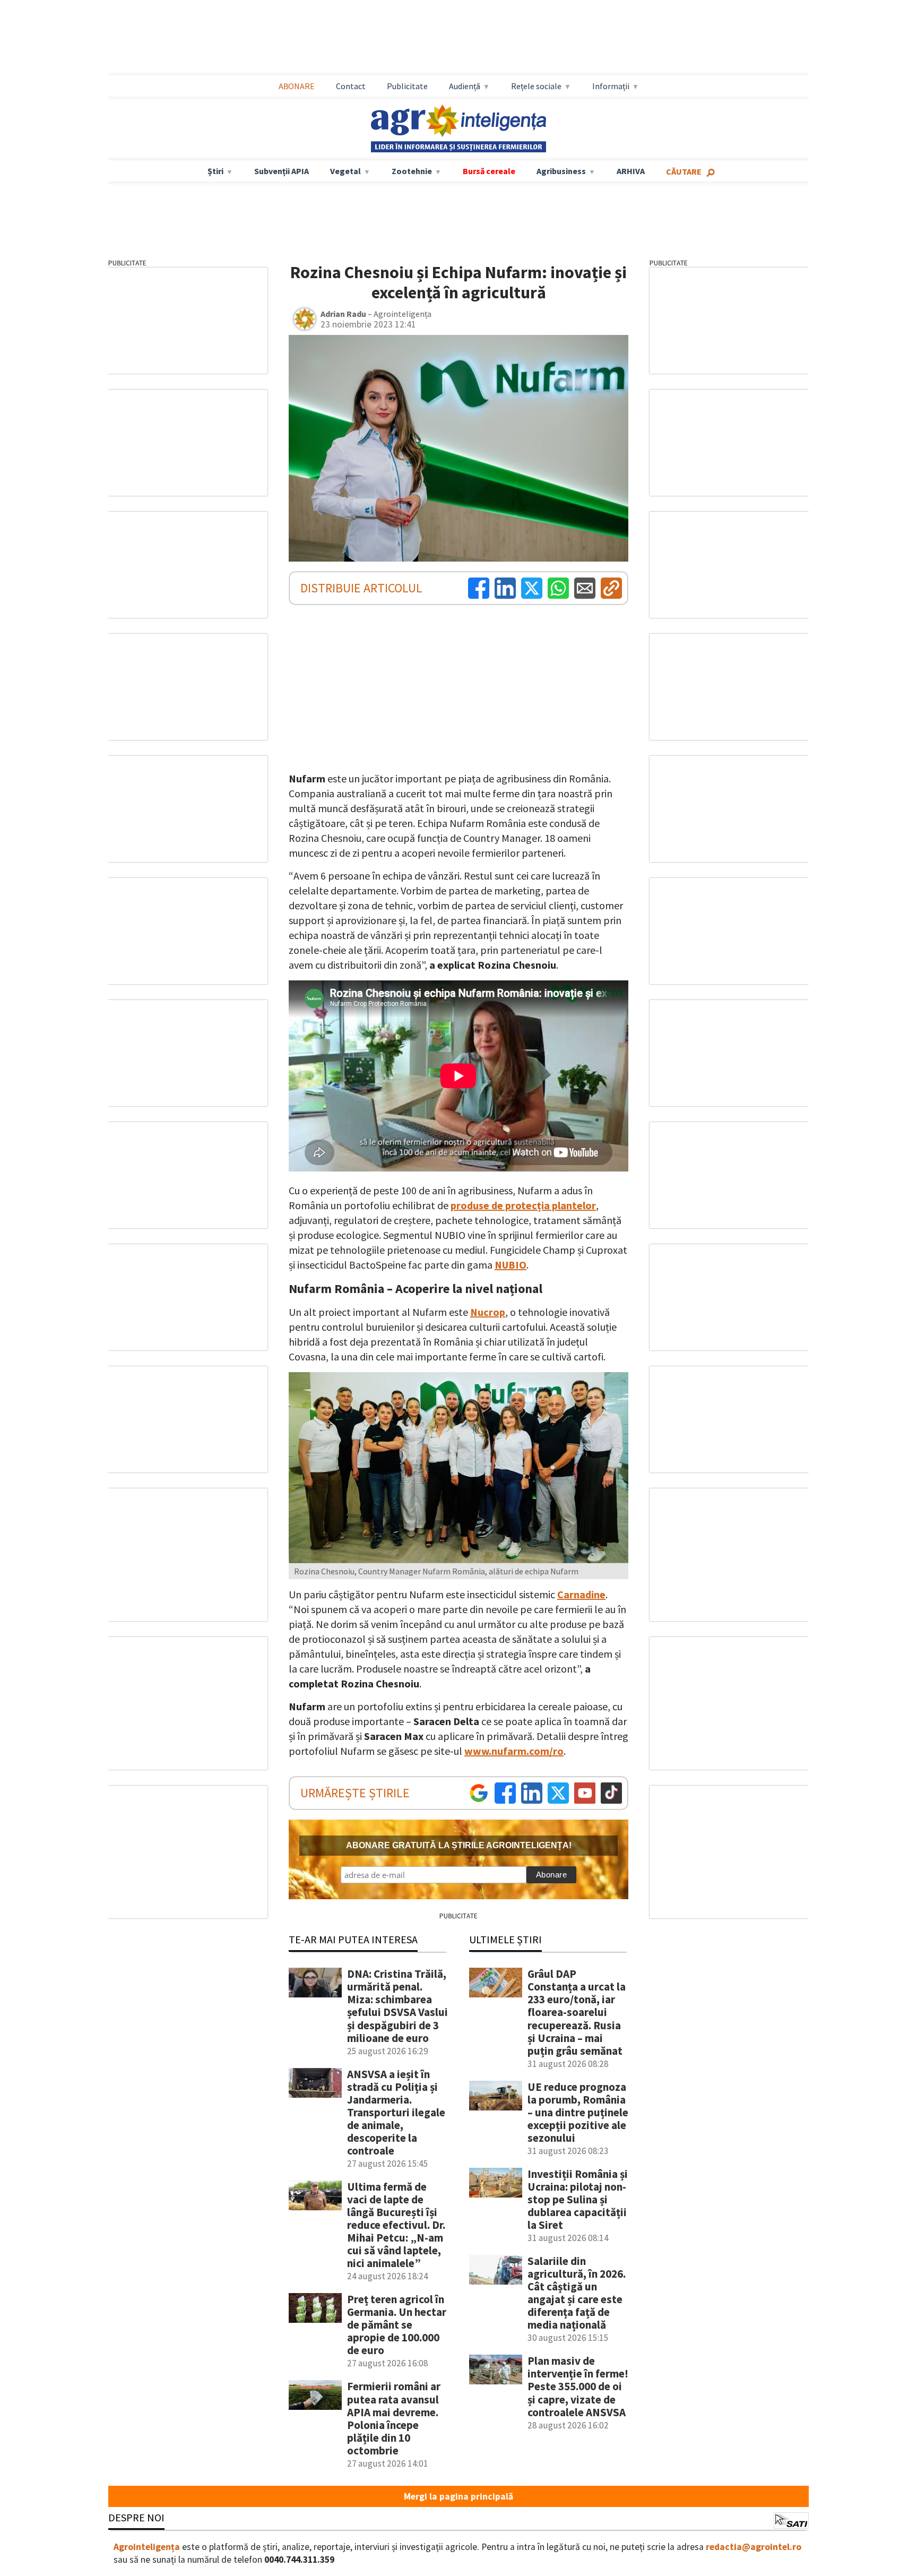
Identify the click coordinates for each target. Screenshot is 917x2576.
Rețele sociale (536, 86)
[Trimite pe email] (585, 588)
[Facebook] (479, 588)
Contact (351, 86)
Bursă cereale (489, 171)
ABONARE (297, 86)
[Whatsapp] (558, 588)
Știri (215, 171)
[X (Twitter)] (532, 588)
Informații (611, 86)
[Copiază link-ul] (611, 588)
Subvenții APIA (282, 171)
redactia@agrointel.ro (754, 2547)
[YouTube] (585, 1793)
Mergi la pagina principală (458, 2496)
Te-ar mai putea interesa (353, 1939)
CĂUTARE (684, 171)
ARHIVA (631, 171)
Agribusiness (561, 171)
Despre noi (136, 2517)
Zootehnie (412, 171)
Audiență (465, 86)
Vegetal (345, 171)
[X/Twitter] (558, 1793)
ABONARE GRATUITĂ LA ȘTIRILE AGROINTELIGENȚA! (459, 1845)
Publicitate (407, 86)
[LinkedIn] (505, 588)
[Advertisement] (458, 38)
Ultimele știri (505, 1939)
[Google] (479, 1793)
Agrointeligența (147, 2547)
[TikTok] (611, 1793)
